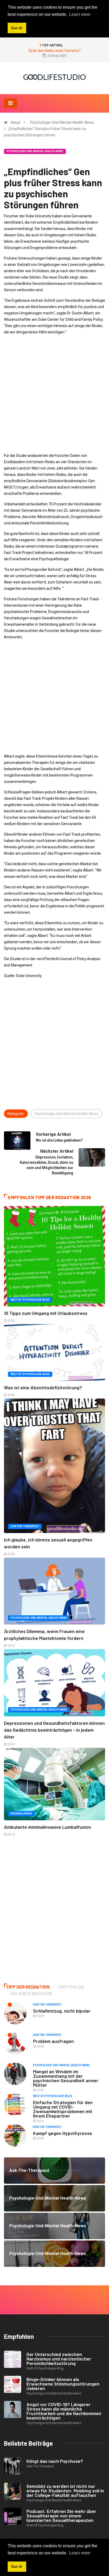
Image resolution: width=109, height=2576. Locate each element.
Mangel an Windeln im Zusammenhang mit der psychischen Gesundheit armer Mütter (66, 2078)
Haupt (16, 122)
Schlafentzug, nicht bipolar (62, 2011)
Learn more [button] (80, 2553)
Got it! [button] (17, 2567)
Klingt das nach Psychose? (55, 2461)
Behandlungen (21, 1814)
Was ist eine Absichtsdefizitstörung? (43, 1387)
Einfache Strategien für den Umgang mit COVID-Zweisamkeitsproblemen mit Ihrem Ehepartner (63, 2109)
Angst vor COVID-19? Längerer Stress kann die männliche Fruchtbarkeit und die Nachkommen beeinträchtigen (64, 2411)
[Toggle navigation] (10, 103)
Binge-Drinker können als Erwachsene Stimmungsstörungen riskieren (63, 2384)
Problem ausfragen (53, 2041)
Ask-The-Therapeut (25, 1526)
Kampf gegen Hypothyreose (63, 2133)
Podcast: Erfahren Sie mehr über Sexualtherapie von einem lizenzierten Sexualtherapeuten (61, 2516)
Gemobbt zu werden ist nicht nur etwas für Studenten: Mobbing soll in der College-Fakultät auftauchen (65, 2491)
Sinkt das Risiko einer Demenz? (55, 51)
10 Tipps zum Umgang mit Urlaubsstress (46, 1313)
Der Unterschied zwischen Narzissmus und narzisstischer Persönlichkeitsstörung (59, 2359)
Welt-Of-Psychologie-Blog (30, 1300)
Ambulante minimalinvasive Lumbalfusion (47, 1827)
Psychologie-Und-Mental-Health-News (62, 122)
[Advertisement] (54, 394)
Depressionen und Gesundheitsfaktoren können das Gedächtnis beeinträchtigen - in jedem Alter (54, 1730)
